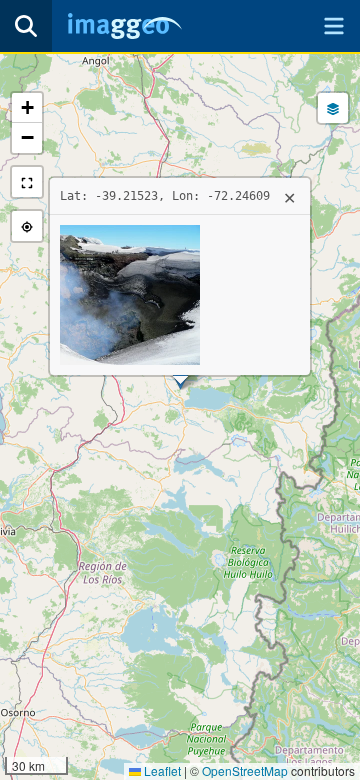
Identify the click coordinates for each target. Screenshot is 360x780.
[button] (27, 108)
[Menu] (334, 26)
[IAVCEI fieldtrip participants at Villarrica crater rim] (130, 292)
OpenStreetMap (245, 770)
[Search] (26, 26)
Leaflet (161, 770)
